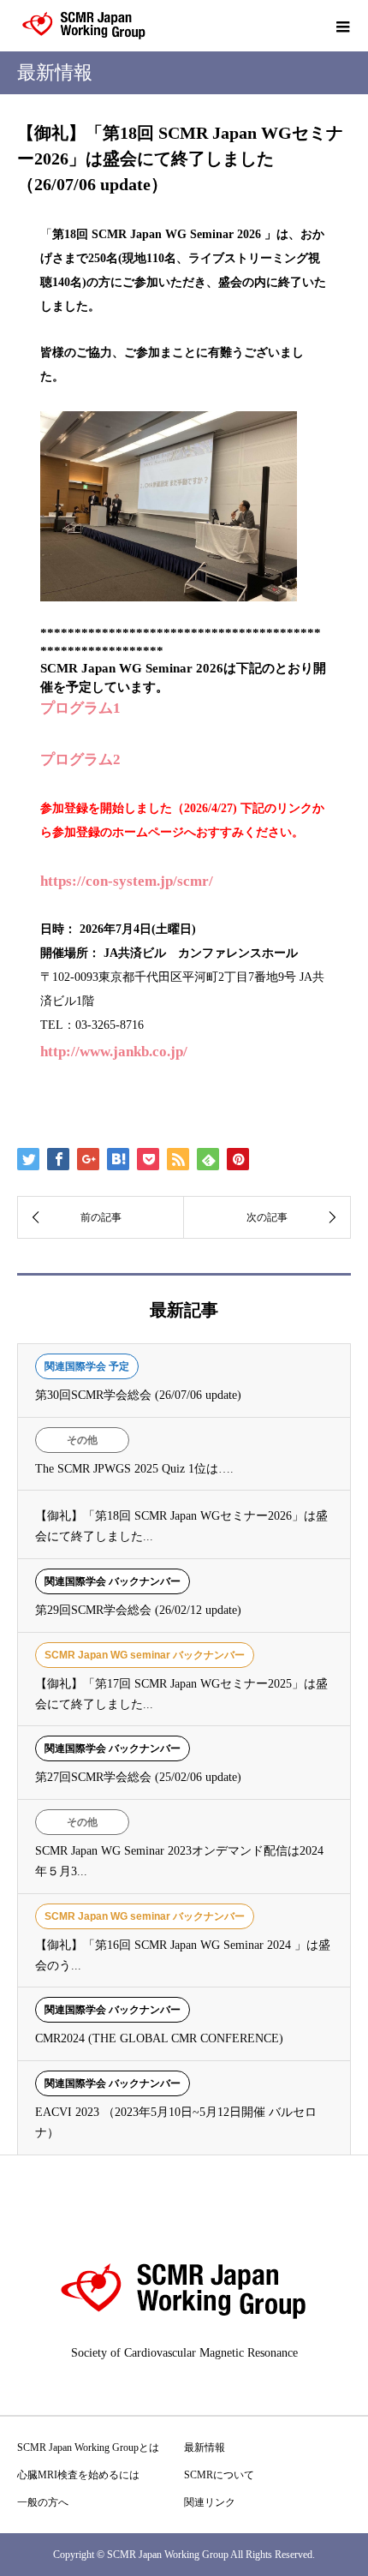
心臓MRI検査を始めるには (78, 2475)
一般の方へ (43, 2502)
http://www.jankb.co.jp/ (114, 1052)
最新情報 (205, 2447)
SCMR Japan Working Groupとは (88, 2447)
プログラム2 (80, 759)
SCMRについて (219, 2475)
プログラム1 (80, 708)
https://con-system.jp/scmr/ (127, 881)
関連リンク (210, 2502)
